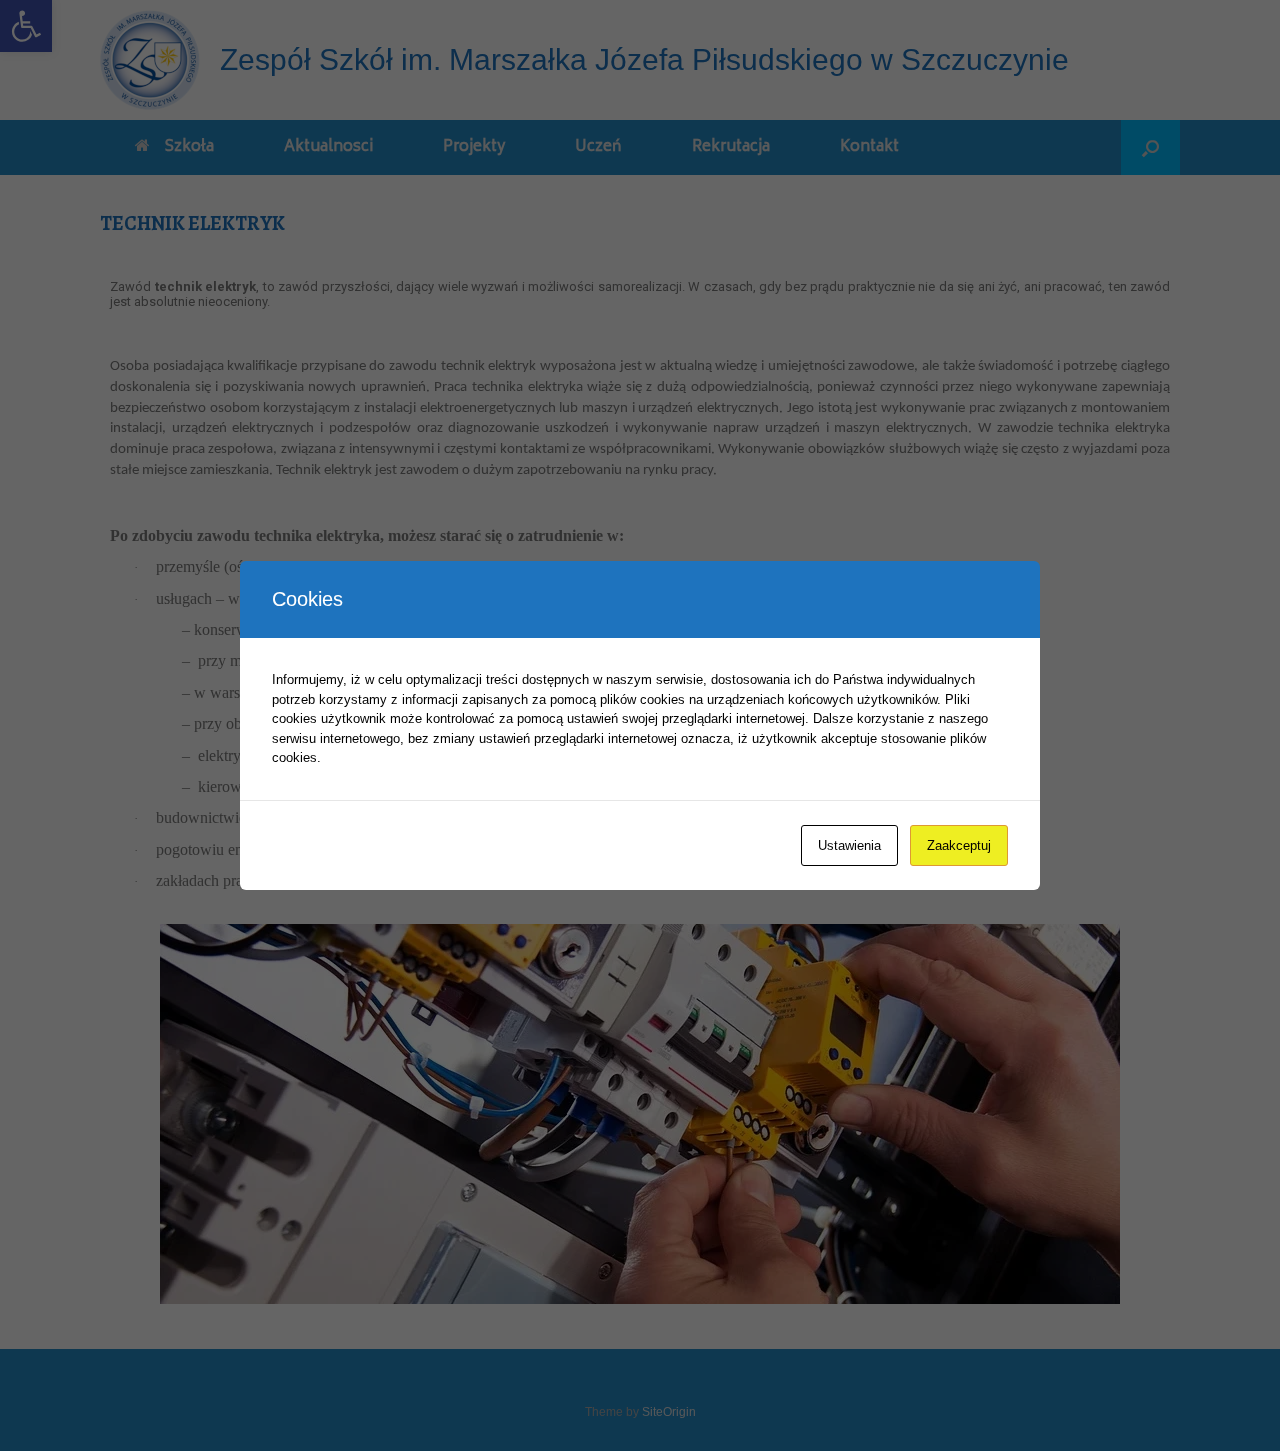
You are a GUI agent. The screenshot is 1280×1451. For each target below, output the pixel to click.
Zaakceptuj (959, 845)
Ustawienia (849, 845)
